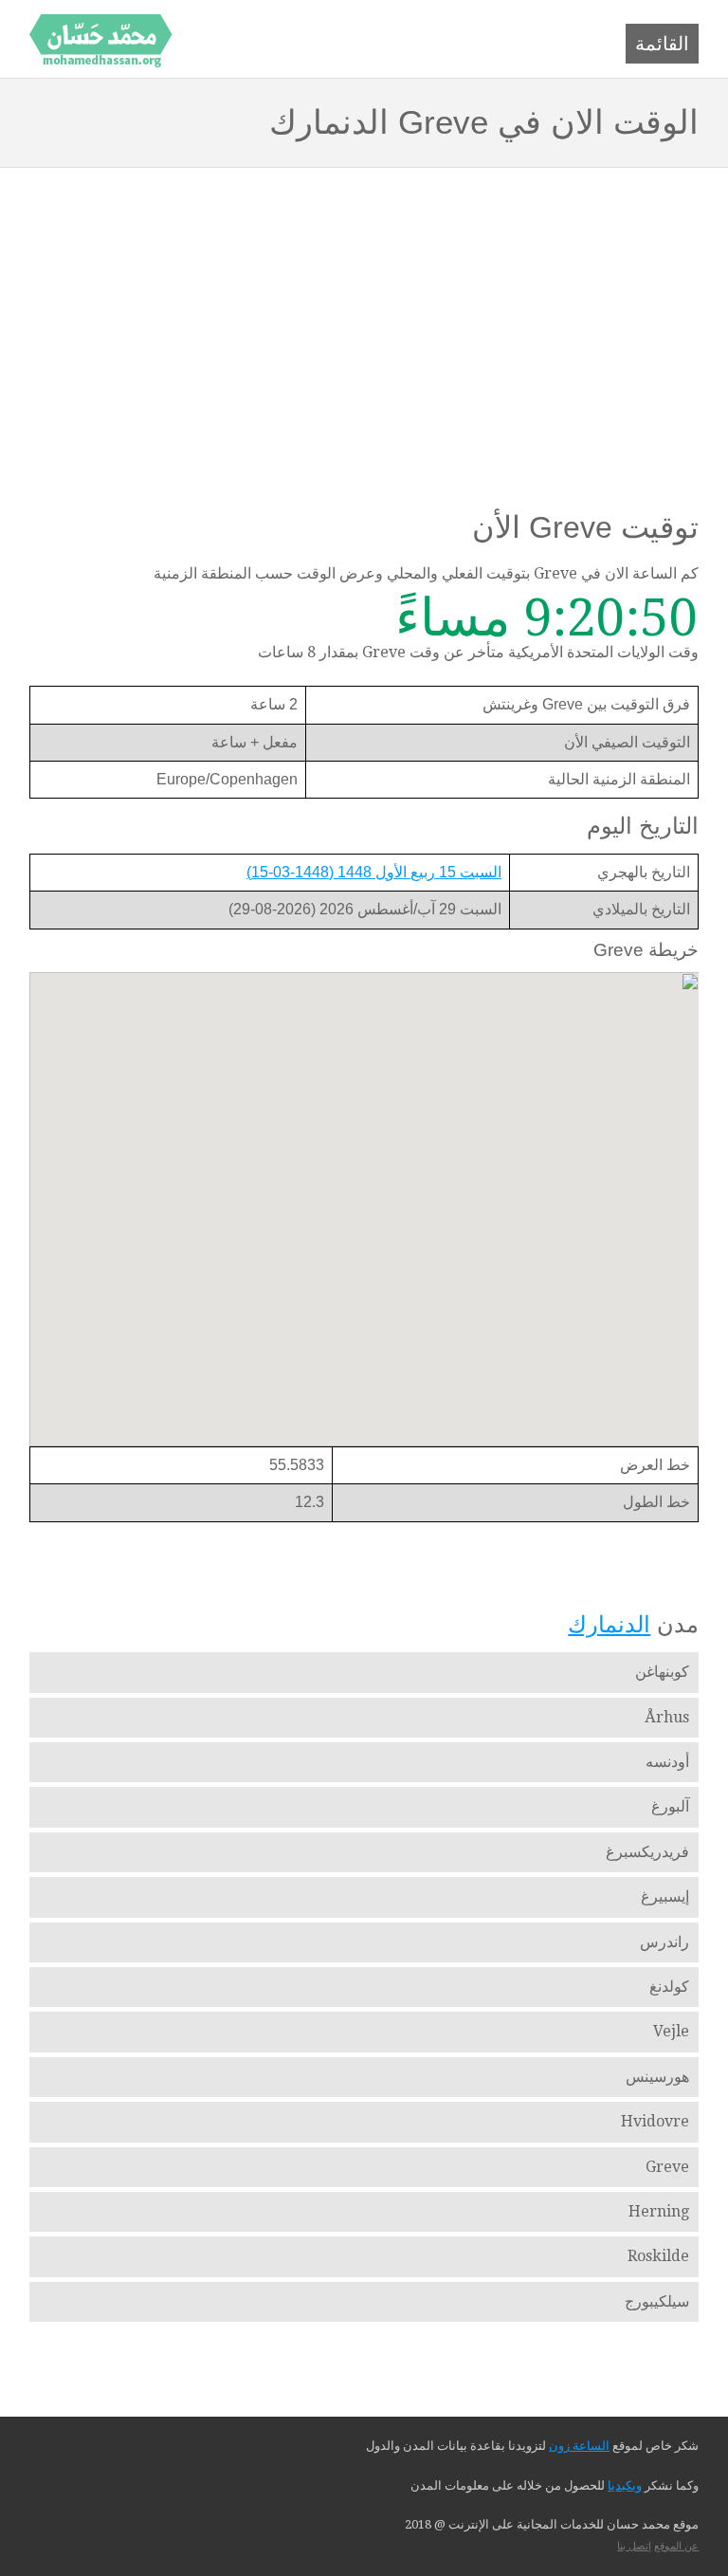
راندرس (664, 1942)
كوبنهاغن (662, 1672)
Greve (667, 2167)
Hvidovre (655, 2121)
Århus (667, 1717)
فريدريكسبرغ (647, 1852)
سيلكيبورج (657, 2301)
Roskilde (658, 2256)
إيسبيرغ (665, 1896)
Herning (659, 2211)
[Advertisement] (364, 310)
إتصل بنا (634, 2546)
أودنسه (667, 1762)
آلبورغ (670, 1806)
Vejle (671, 2031)
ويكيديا (625, 2485)
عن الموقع (676, 2546)
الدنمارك (609, 1624)
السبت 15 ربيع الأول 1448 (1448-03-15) (374, 872)
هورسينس (657, 2077)
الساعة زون (579, 2446)
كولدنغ (669, 1987)
